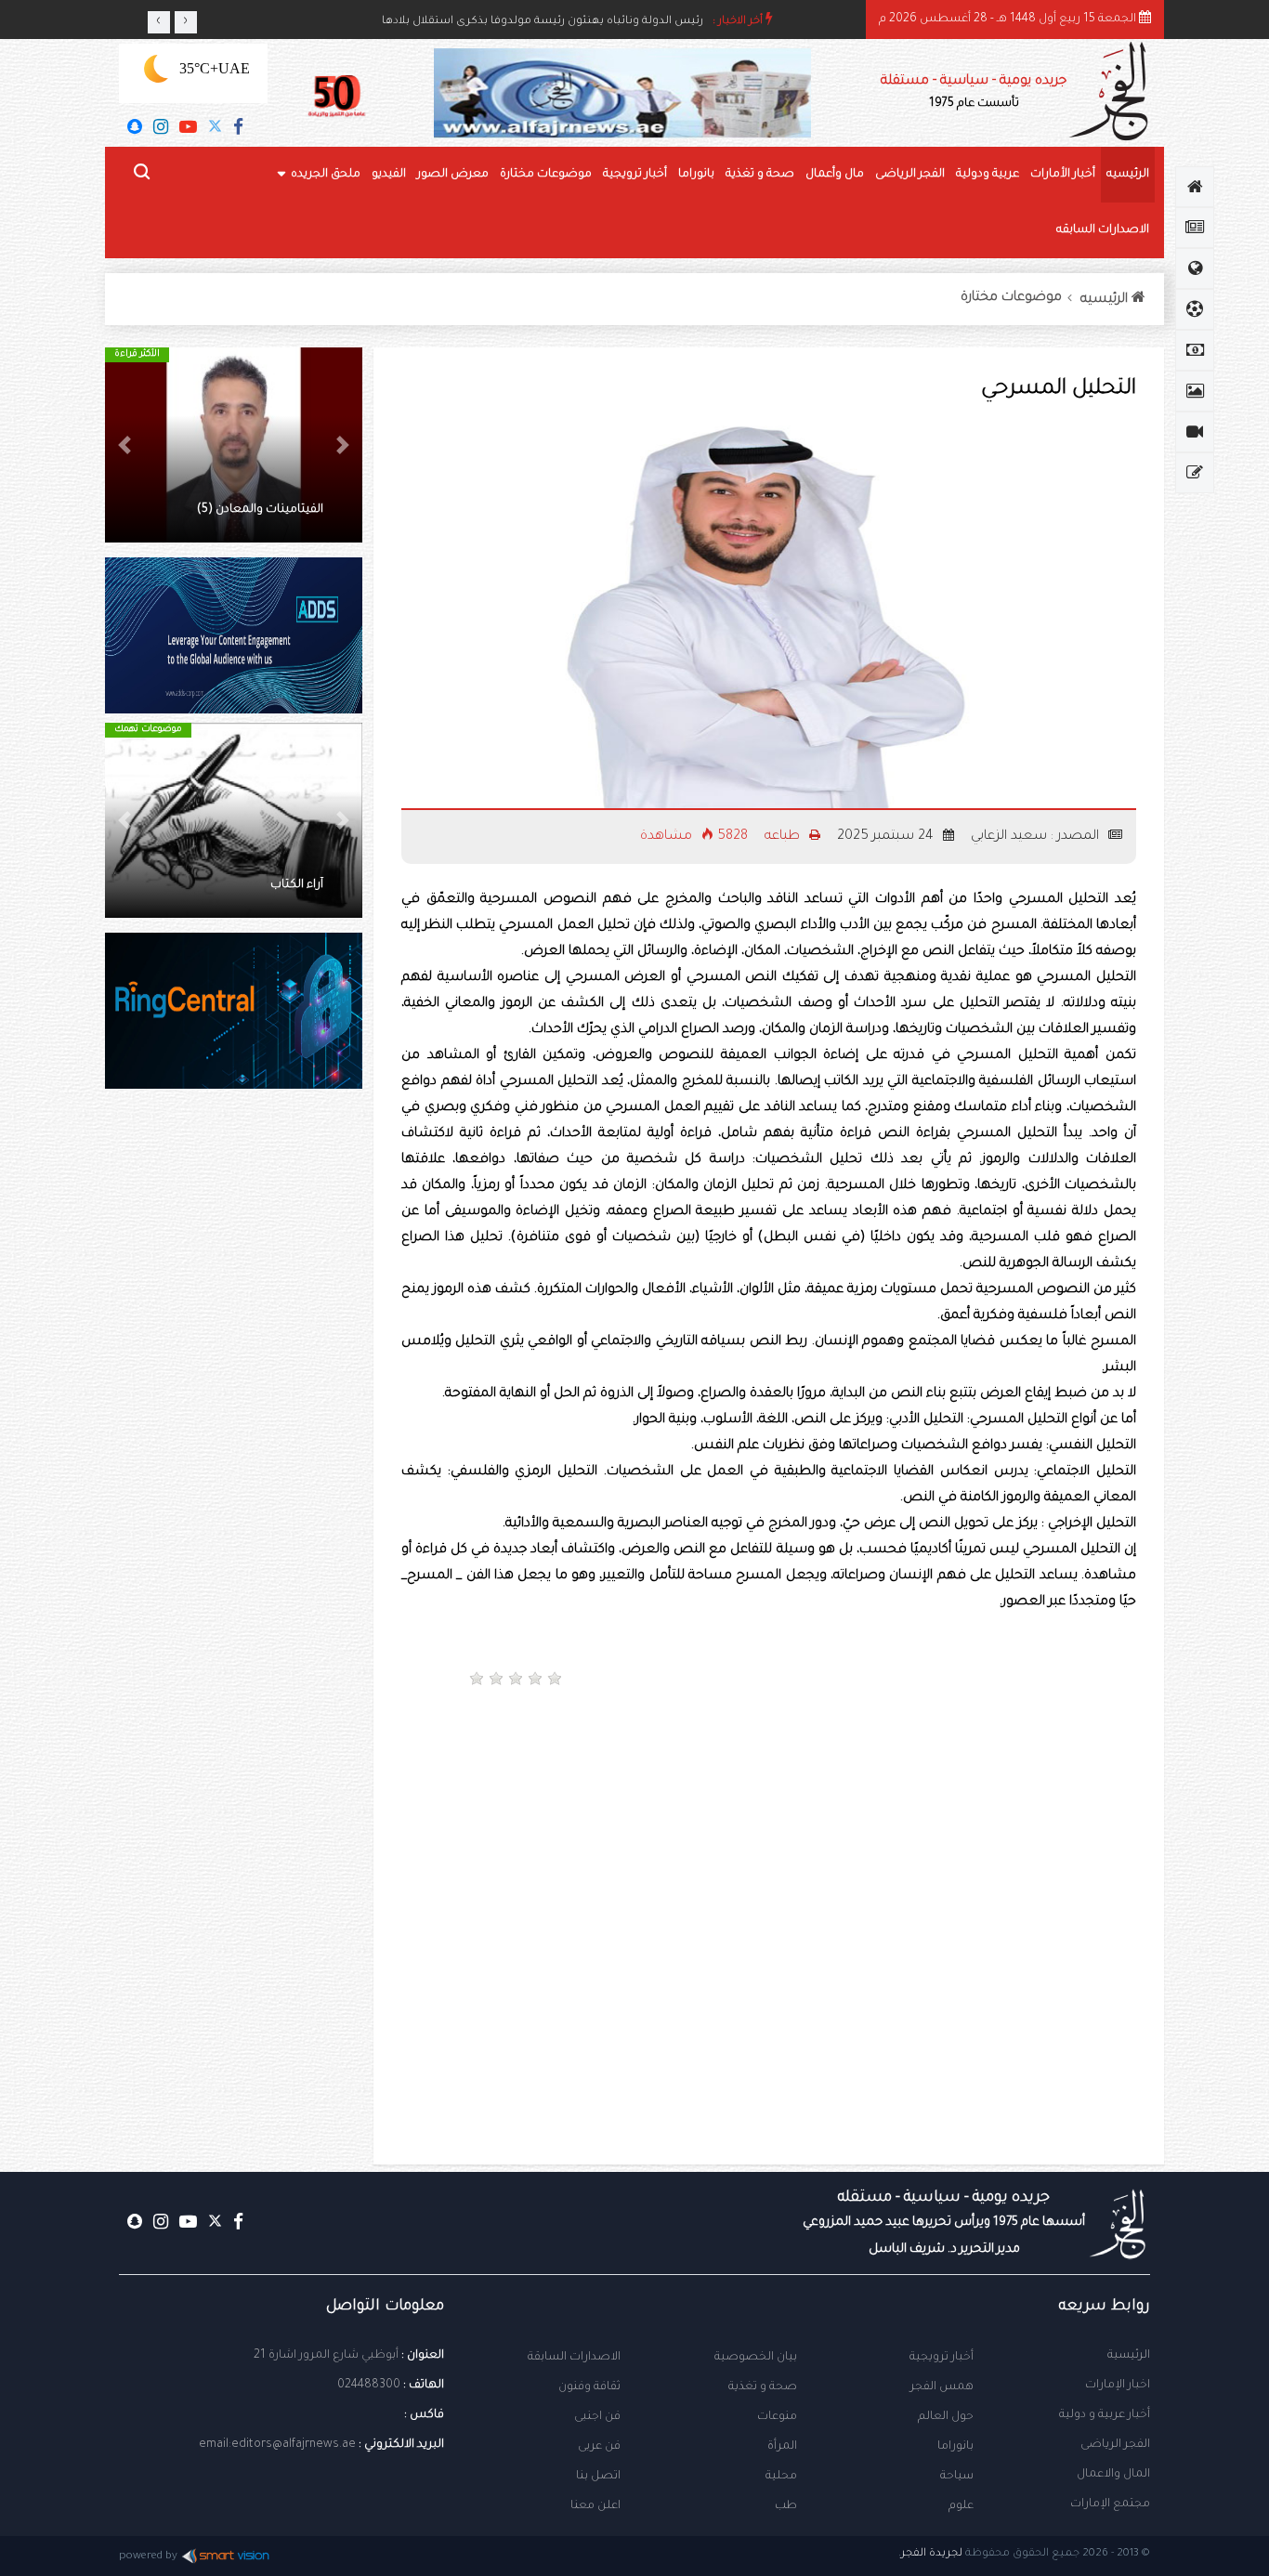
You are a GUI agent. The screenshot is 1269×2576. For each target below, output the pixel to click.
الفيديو (389, 175)
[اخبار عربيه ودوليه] (1195, 268)
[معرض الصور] (1195, 391)
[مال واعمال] (1195, 350)
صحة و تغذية (760, 175)
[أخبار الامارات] (1195, 228)
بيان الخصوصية (756, 2358)
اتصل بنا (598, 2477)
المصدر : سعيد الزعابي (1037, 837)
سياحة (957, 2477)
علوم (961, 2506)
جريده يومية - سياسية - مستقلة (974, 92)
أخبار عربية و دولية (1105, 2415)
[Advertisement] (959, 1766)
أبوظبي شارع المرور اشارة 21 (326, 2356)
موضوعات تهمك (148, 730)
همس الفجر (942, 2387)
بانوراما (696, 175)
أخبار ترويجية (635, 175)
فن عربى (599, 2447)
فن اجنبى (597, 2417)
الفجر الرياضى (910, 175)
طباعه (784, 837)
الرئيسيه (1128, 175)
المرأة (782, 2447)
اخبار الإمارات (1118, 2386)
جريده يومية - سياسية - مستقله (944, 2223)
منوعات (777, 2417)
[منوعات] (1195, 473)
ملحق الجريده (326, 175)
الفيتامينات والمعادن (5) (260, 510)
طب (786, 2506)
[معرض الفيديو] (1195, 432)
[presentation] (159, 22)
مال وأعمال (835, 175)
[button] (343, 445)
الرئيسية (1129, 2356)
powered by (148, 2557)
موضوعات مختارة (546, 175)
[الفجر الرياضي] (1195, 309)
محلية (781, 2477)
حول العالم (946, 2417)
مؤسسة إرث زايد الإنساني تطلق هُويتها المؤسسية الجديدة (557, 21)
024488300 (369, 2386)
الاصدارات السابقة (574, 2358)
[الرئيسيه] (1195, 187)
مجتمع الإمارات (1110, 2504)
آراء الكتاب (297, 885)
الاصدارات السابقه (1103, 230)
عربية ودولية (988, 175)
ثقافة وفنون (589, 2387)
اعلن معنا (595, 2506)
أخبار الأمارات (1063, 175)
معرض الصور (453, 175)
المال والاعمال (1113, 2475)
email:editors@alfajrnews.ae (277, 2445)
